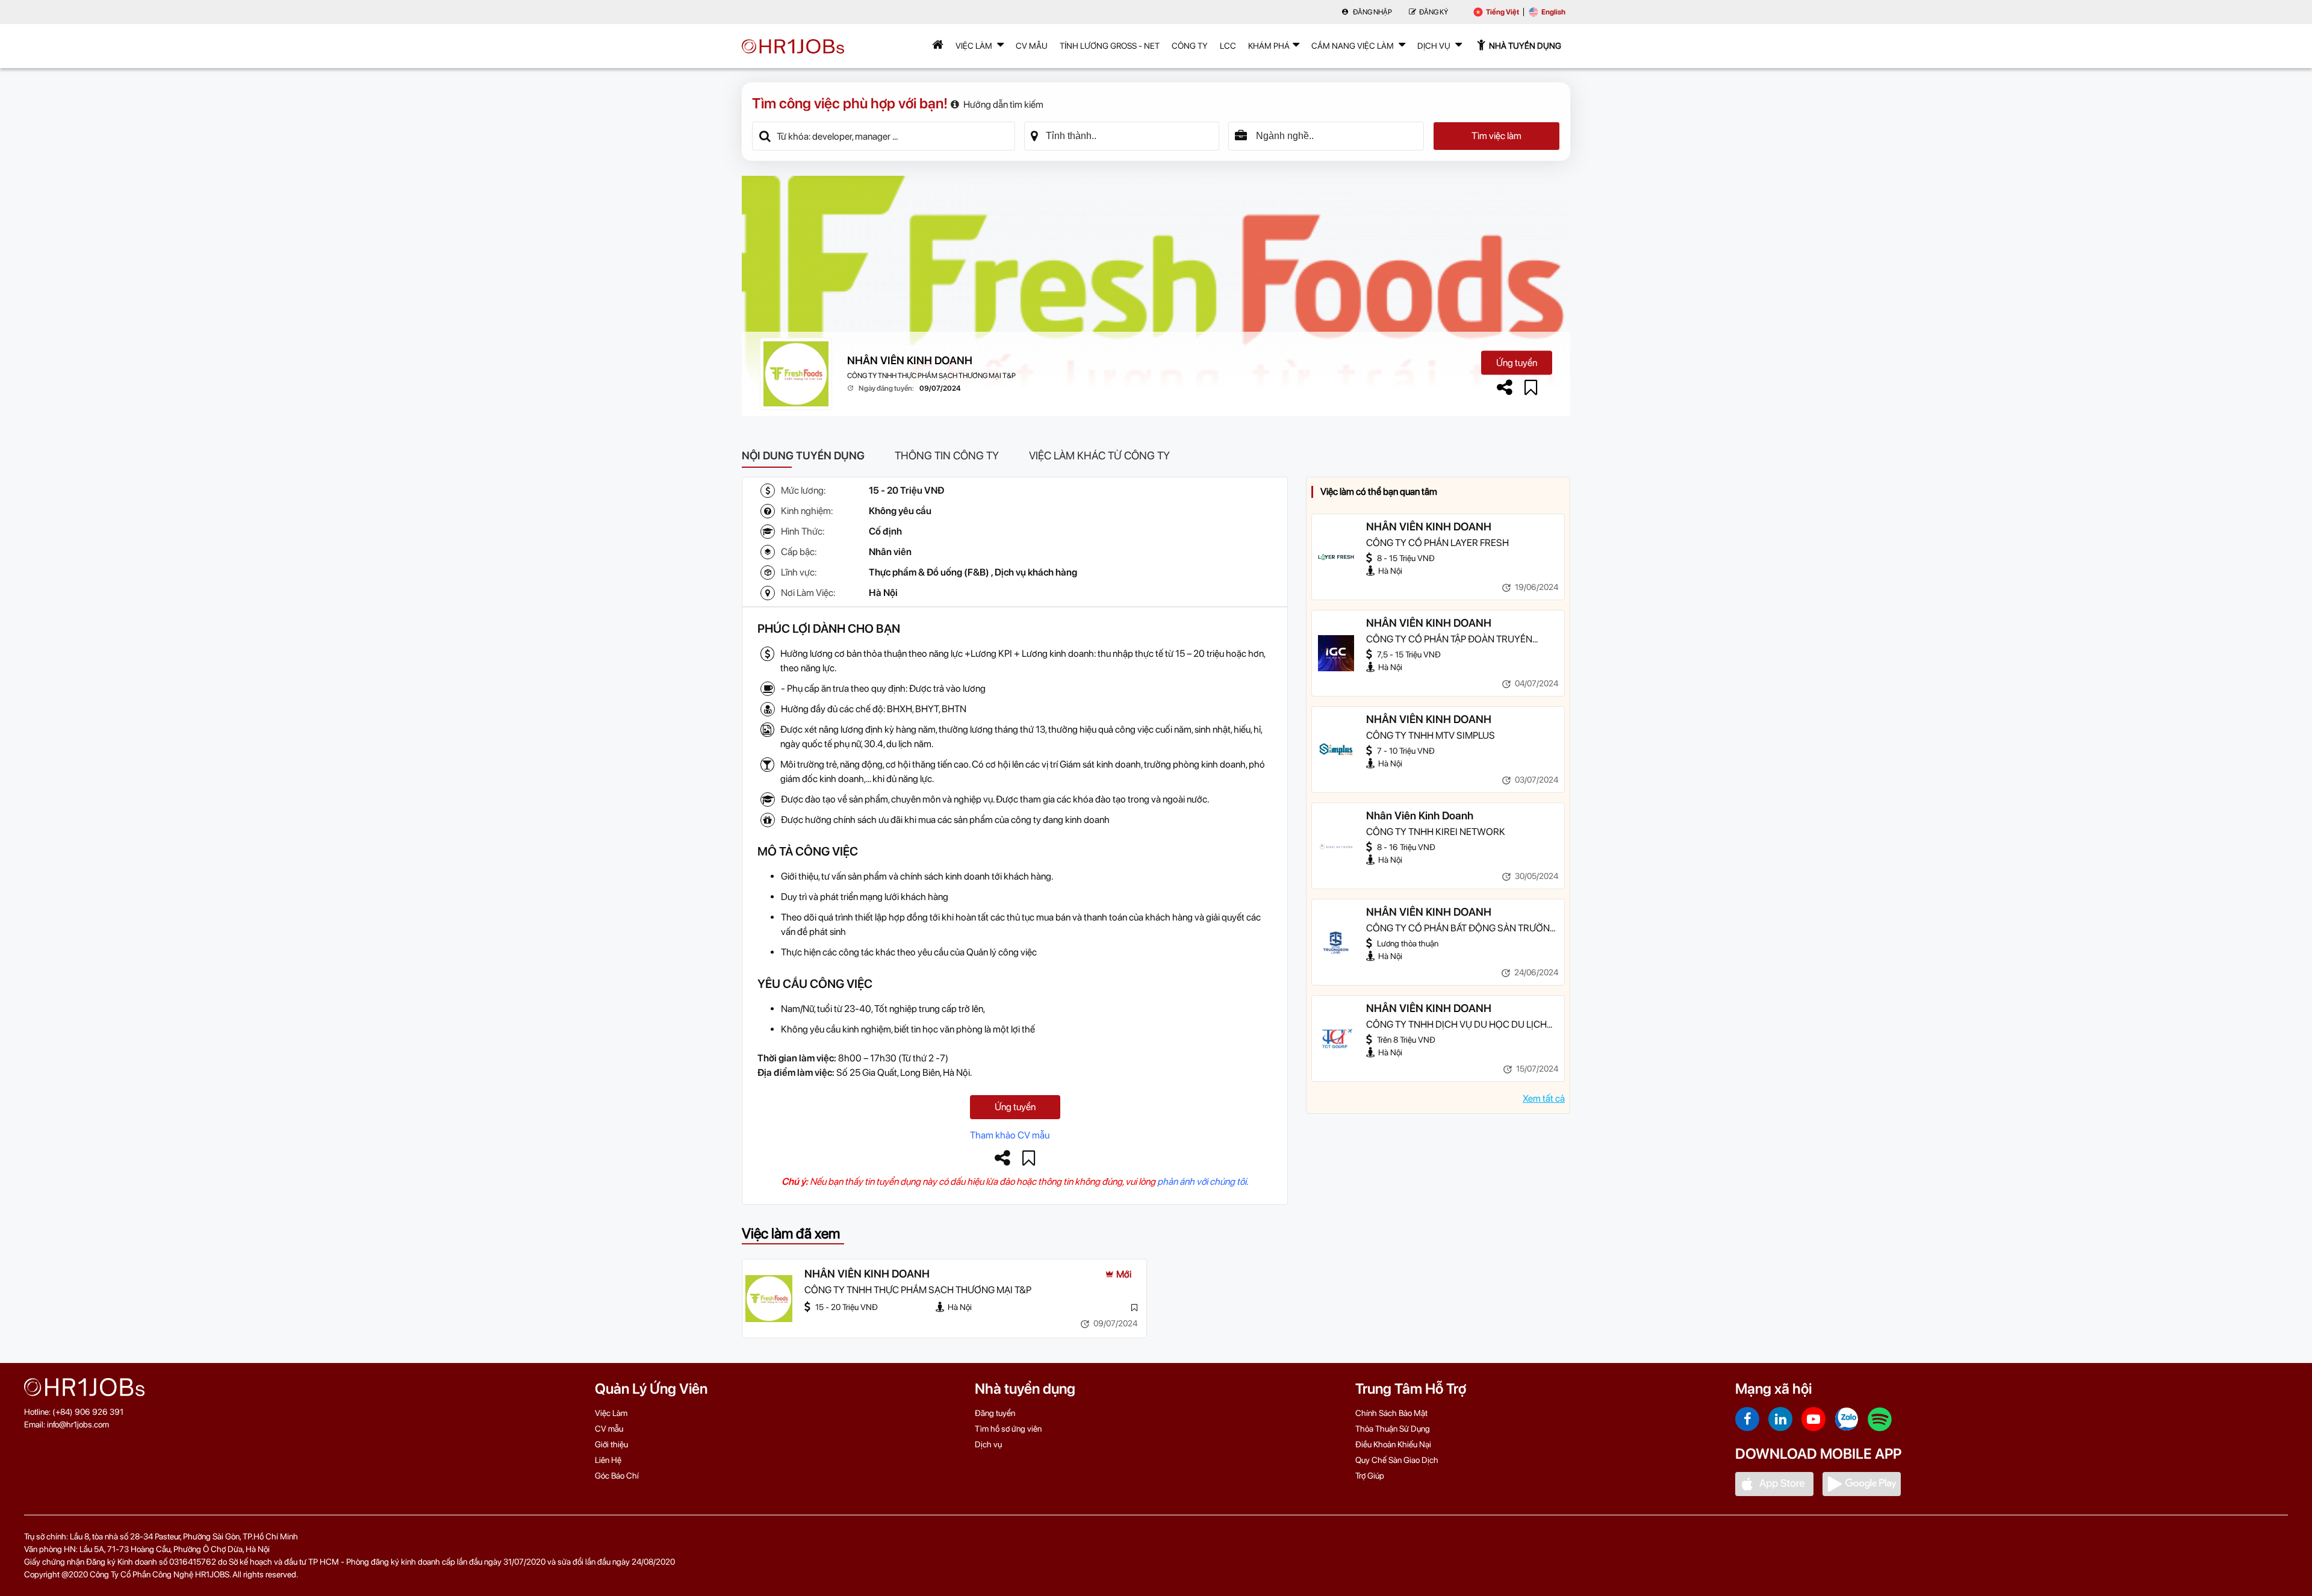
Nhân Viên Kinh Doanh (1420, 815)
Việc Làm (975, 46)
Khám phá (1269, 46)
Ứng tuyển (1517, 363)
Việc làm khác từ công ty (1099, 455)
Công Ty (1190, 46)
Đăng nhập (1372, 12)
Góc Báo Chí (617, 1476)
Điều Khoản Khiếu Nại (1393, 1444)
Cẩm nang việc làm (1353, 46)
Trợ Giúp (1370, 1476)
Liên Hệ (608, 1460)
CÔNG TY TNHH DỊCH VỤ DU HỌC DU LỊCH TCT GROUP (1456, 1025)
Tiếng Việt (1502, 12)
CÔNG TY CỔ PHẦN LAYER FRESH (1437, 543)
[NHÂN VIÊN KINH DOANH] (1336, 557)
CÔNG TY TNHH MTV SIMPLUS (1431, 735)
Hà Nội (883, 593)
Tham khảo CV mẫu (1010, 1135)
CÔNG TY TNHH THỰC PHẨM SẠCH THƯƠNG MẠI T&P (931, 376)
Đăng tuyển (995, 1413)
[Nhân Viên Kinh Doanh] (1336, 846)
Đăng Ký (1434, 12)
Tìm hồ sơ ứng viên (1008, 1429)
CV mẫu (1032, 46)
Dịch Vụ (1435, 46)
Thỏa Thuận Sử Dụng (1393, 1429)
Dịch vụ (988, 1444)
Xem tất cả (1544, 1098)
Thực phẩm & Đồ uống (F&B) (929, 572)
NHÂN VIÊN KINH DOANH (910, 360)
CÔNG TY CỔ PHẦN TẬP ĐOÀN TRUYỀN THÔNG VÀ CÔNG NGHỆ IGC (1449, 640)
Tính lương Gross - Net (1110, 46)
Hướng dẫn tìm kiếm (1003, 104)
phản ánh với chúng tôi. (1203, 1181)
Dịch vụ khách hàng (1036, 572)
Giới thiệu (611, 1444)
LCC (1228, 46)
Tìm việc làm (1496, 136)
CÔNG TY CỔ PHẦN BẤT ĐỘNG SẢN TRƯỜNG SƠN (1461, 929)
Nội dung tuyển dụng (803, 455)
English (1553, 12)
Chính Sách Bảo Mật (1391, 1413)
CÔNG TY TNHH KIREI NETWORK (1436, 832)
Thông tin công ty (947, 455)
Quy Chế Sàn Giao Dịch (1397, 1460)
